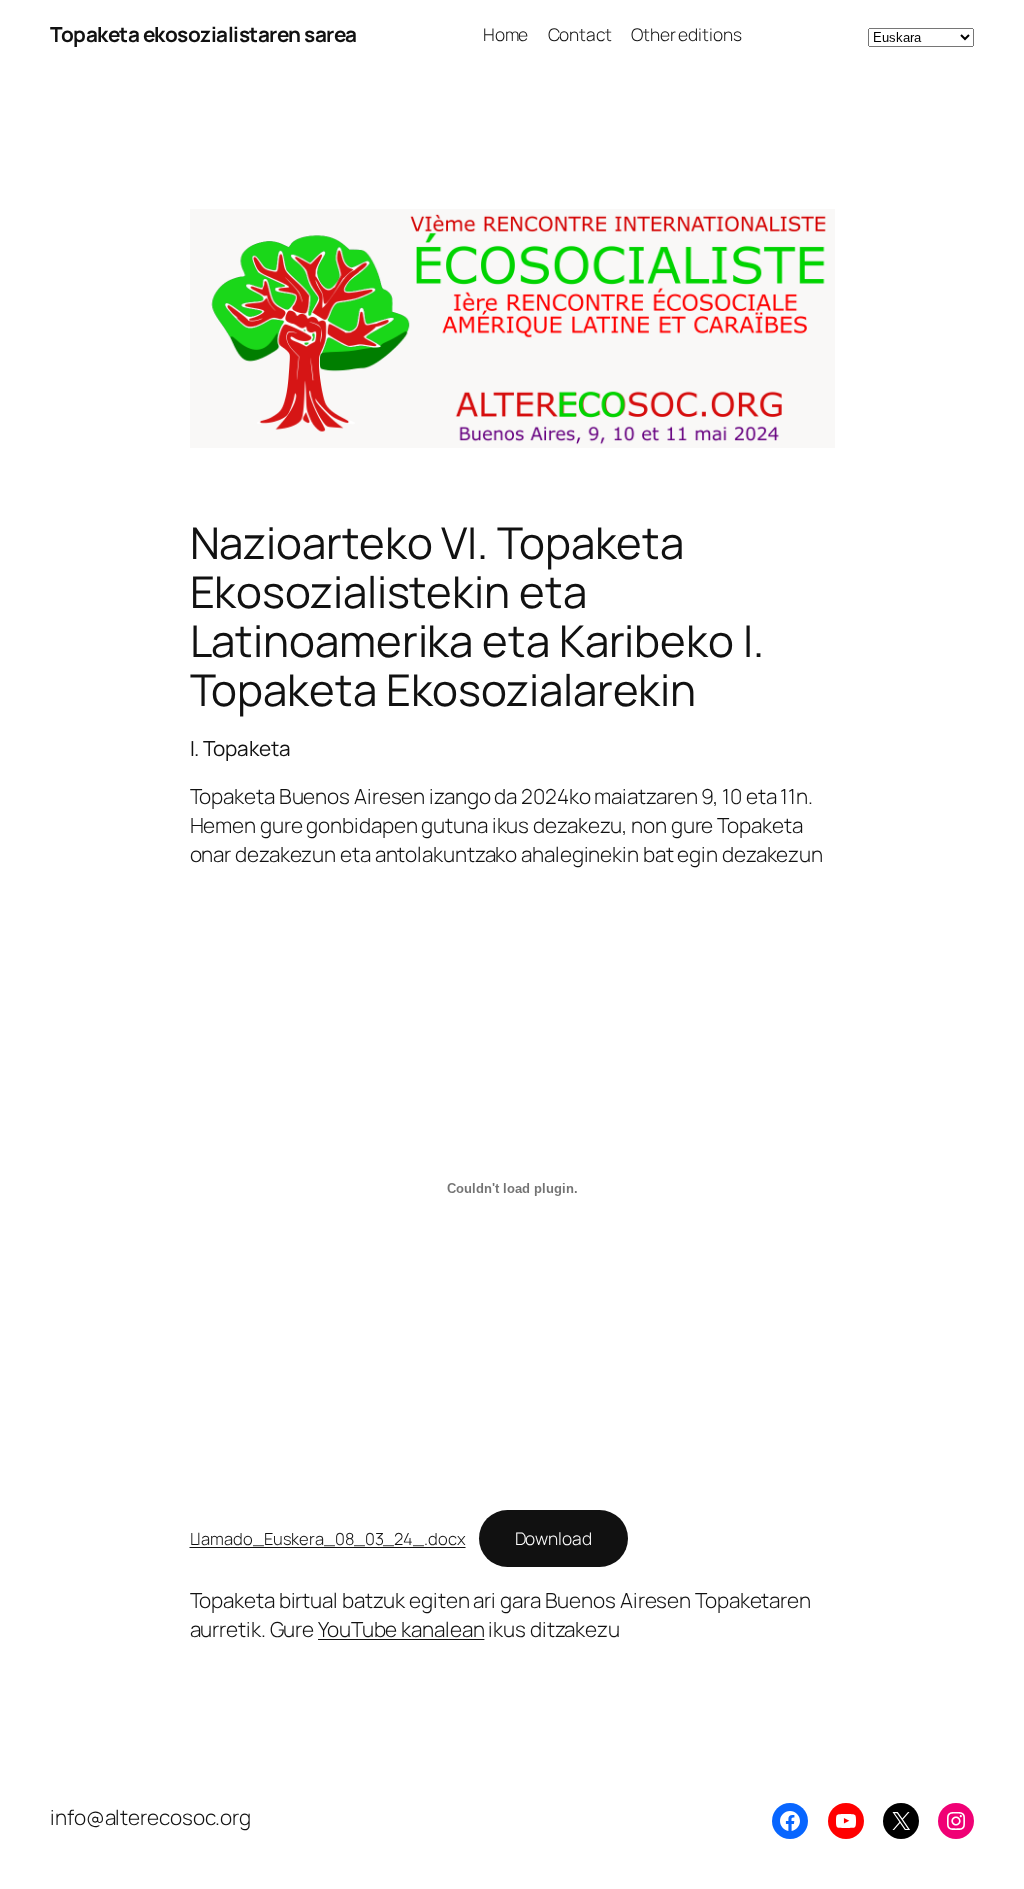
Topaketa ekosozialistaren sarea (203, 34)
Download (553, 1538)
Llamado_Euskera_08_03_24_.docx (328, 1538)
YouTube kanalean (401, 1629)
